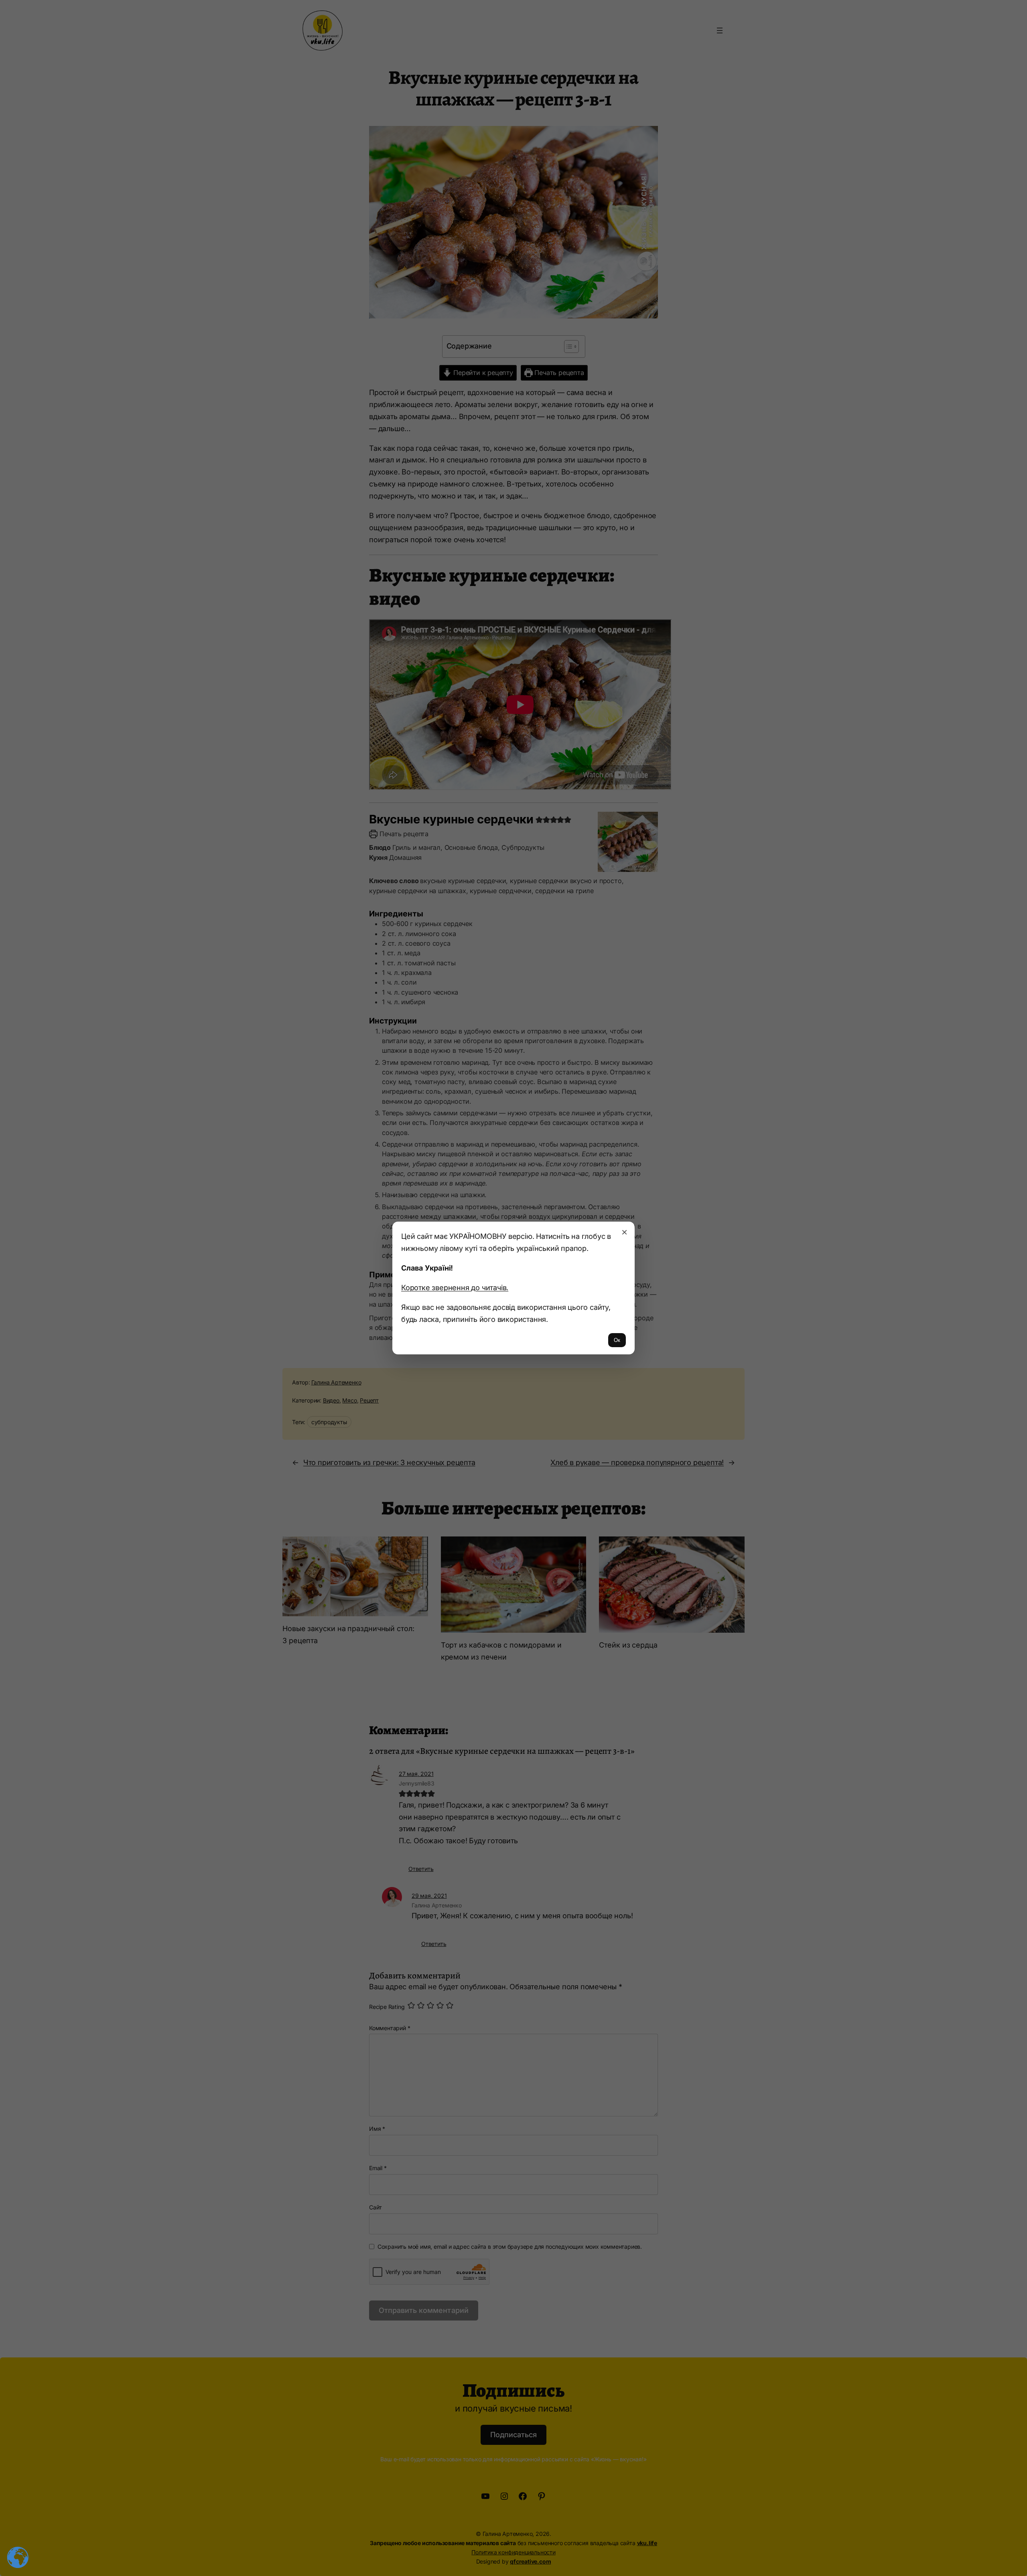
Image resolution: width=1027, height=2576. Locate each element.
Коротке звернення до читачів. (455, 1287)
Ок (617, 1340)
